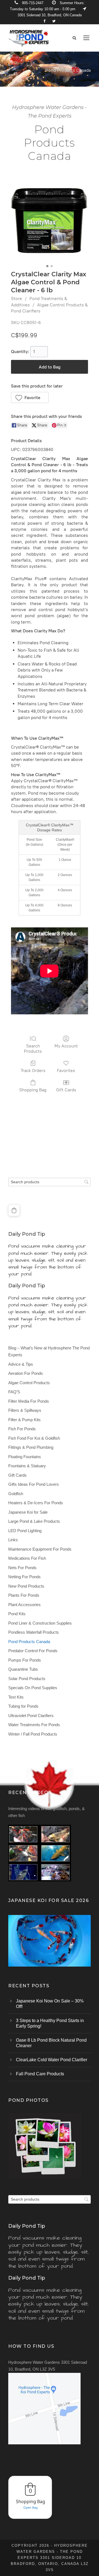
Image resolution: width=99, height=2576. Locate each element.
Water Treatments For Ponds (34, 1725)
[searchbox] (50, 1182)
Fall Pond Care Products (40, 2074)
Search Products (33, 1049)
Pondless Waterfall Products (34, 1632)
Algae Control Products (29, 1383)
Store (16, 299)
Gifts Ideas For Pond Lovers (34, 1484)
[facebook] (44, 21)
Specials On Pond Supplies (33, 1688)
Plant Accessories (24, 1605)
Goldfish (16, 1494)
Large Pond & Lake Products (34, 1521)
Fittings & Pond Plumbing (31, 1447)
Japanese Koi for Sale (28, 1512)
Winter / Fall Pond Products (33, 1734)
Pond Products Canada (29, 1642)
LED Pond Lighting (25, 1531)
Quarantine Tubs (23, 1669)
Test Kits (16, 1697)
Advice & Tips (21, 1364)
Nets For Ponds (22, 1568)
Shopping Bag (33, 1090)
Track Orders (33, 1071)
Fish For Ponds (22, 1429)
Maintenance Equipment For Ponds (40, 1549)
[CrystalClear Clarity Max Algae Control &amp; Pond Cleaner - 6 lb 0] (50, 219)
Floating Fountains (25, 1457)
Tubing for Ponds (23, 1706)
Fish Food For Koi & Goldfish (34, 1438)
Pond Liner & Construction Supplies (40, 1623)
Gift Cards (66, 1090)
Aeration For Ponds (26, 1373)
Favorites (66, 1071)
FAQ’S (14, 1392)
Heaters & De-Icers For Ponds (36, 1503)
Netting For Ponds (24, 1577)
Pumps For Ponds (25, 1660)
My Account (66, 1046)
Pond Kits (17, 1614)
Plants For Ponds (24, 1595)
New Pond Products (26, 1586)
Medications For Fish (27, 1558)
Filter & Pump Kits (24, 1420)
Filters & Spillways (25, 1410)
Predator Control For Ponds (33, 1651)
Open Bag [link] (31, 2507)
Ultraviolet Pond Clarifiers (31, 1716)
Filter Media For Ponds (29, 1401)
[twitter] (54, 21)
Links (13, 1540)
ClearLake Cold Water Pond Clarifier (52, 2060)
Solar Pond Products (27, 1679)
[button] (30, 397)
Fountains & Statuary (27, 1466)
